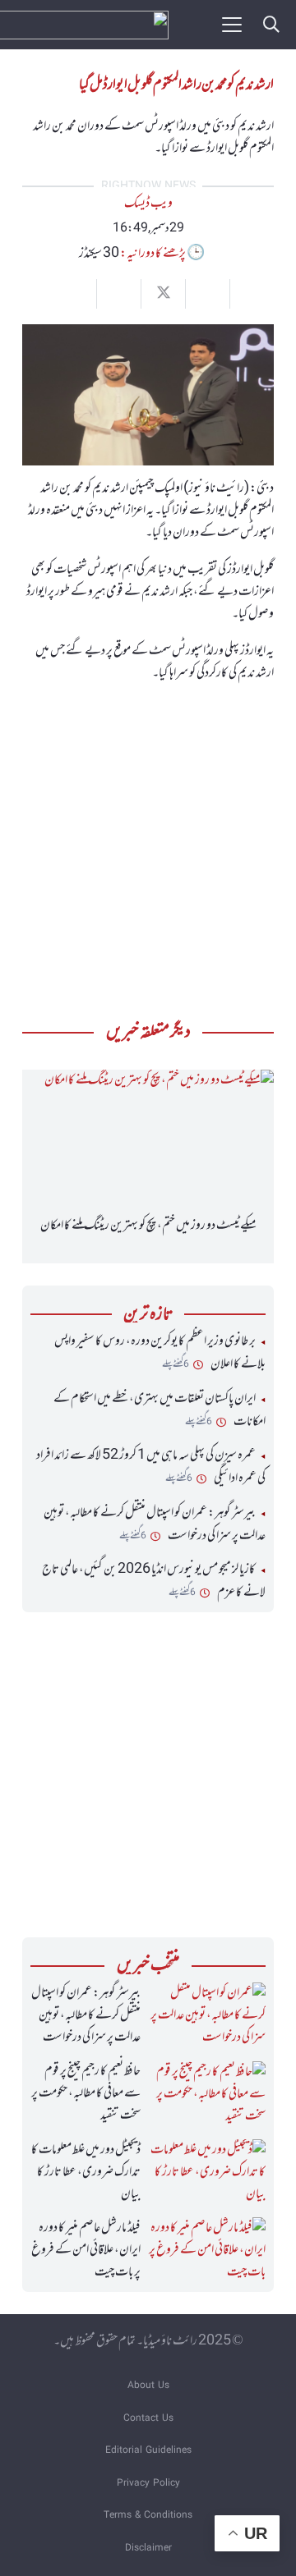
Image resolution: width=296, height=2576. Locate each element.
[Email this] (252, 294)
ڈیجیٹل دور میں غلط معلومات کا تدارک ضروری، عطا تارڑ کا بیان (86, 2172)
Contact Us (148, 2419)
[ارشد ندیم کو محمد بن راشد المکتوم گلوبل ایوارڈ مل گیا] (148, 335)
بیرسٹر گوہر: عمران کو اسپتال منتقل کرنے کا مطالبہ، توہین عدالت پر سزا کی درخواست (155, 1524)
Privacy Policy (148, 2484)
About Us (148, 2386)
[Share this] (207, 294)
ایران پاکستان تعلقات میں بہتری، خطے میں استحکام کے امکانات (160, 1410)
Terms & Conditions (148, 2516)
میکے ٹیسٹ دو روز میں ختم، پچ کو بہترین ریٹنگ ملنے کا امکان (148, 1226)
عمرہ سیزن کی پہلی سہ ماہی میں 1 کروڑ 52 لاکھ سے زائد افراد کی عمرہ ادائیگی (151, 1467)
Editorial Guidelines (148, 2451)
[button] (271, 25)
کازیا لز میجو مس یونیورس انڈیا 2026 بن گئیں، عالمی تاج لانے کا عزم (154, 1581)
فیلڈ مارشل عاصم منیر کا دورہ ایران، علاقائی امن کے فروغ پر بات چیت (86, 2250)
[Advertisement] (148, 847)
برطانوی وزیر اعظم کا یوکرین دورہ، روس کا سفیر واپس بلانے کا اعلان (160, 1353)
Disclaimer (148, 2548)
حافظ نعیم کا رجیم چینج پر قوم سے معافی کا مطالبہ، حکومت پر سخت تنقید (86, 2093)
